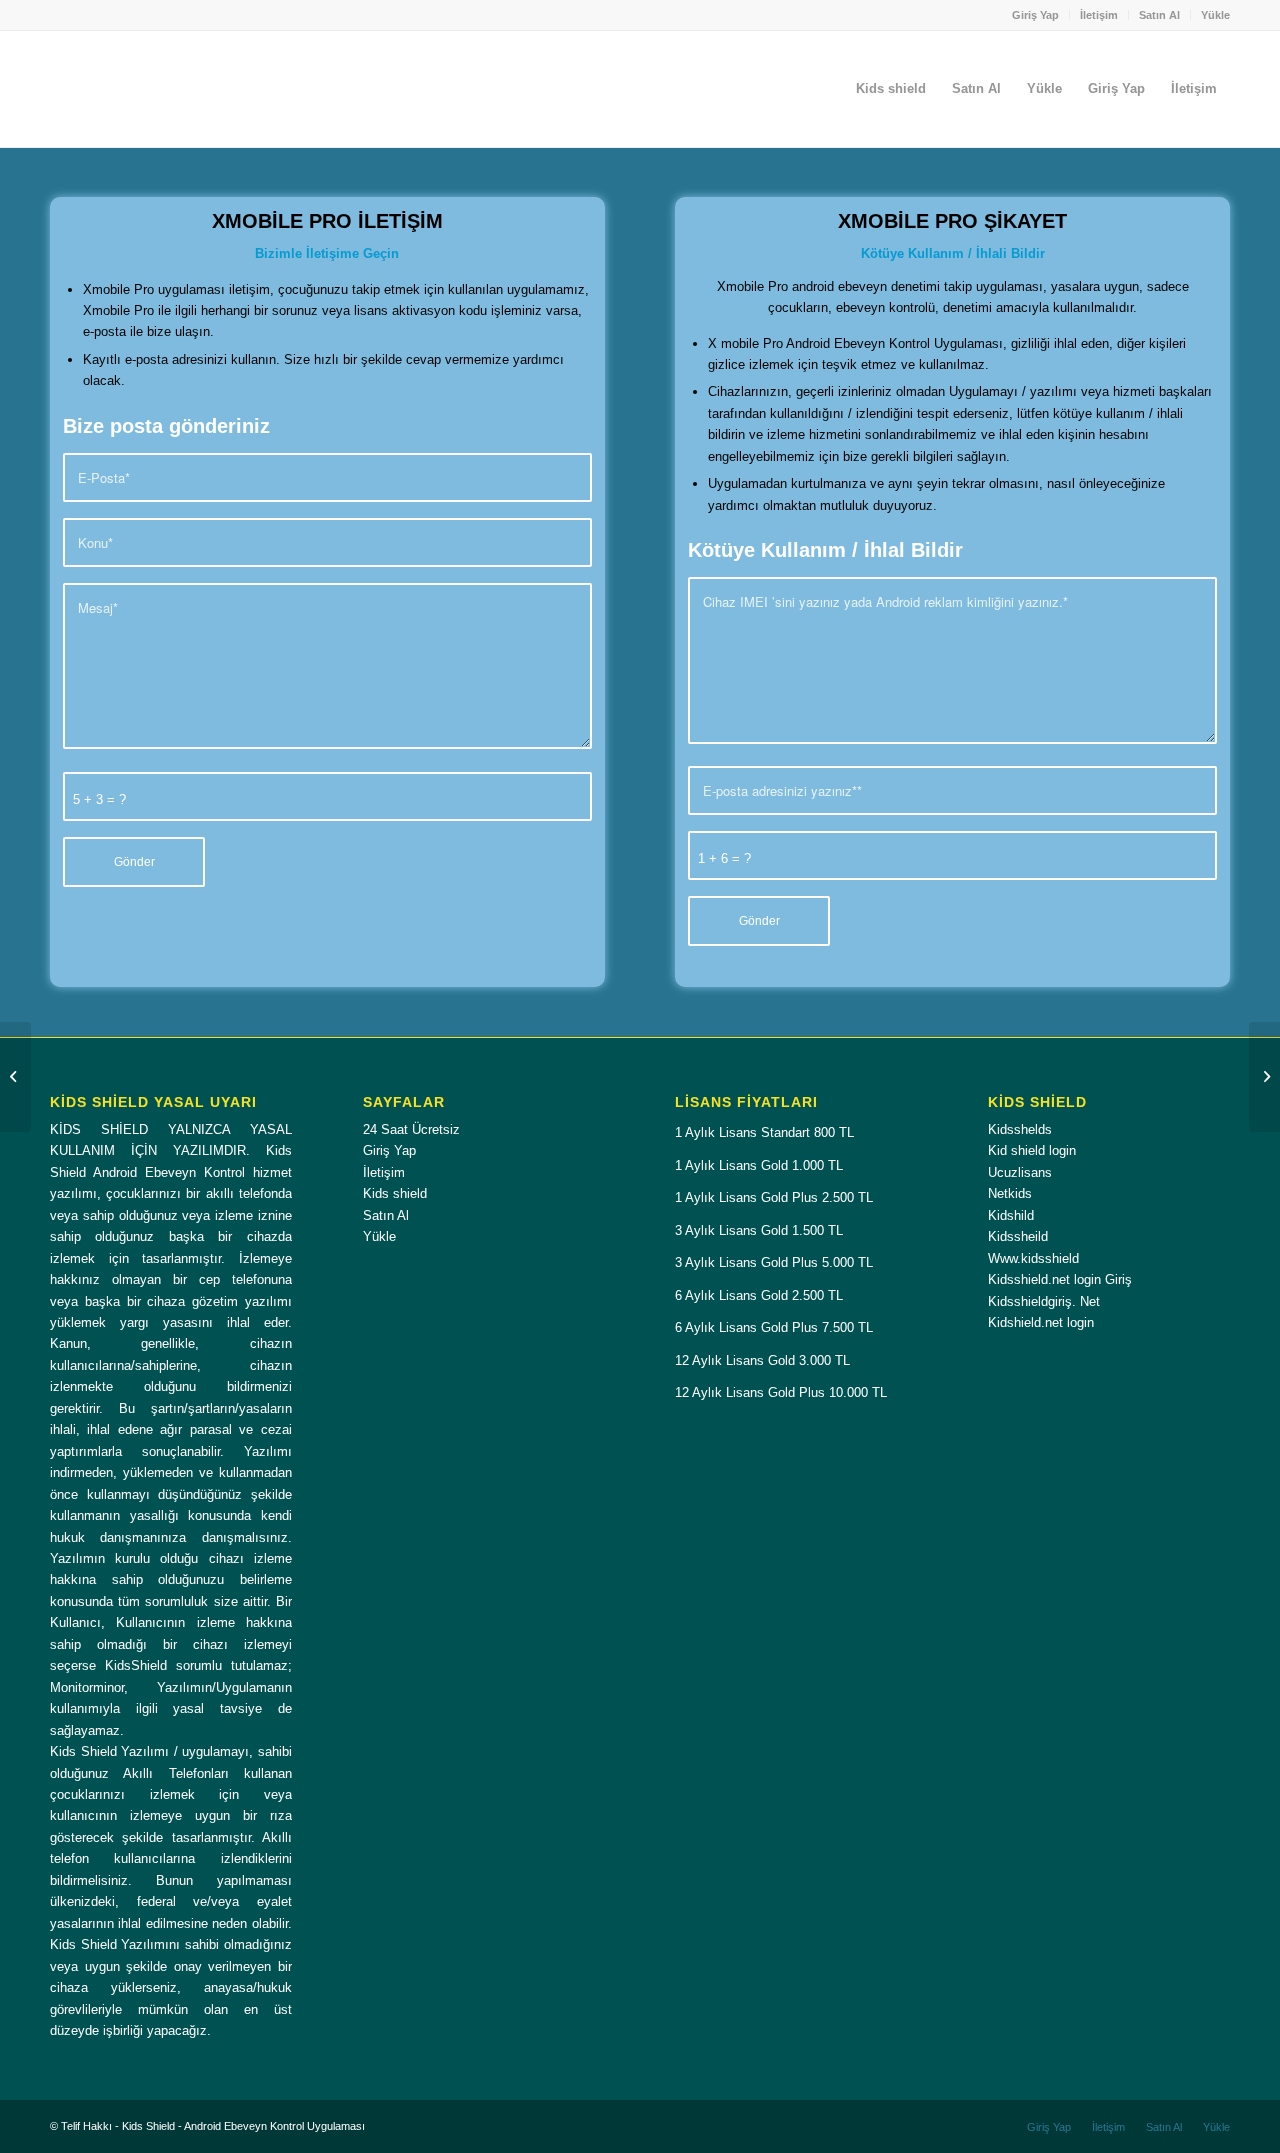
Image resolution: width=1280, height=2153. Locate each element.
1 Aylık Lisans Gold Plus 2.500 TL (774, 1197)
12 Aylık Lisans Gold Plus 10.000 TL (781, 1392)
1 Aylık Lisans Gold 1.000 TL (759, 1165)
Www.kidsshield (1033, 1258)
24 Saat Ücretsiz (411, 1129)
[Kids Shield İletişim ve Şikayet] (1264, 1077)
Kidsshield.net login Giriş (1060, 1279)
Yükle (1215, 15)
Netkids (1010, 1193)
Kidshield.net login (1041, 1322)
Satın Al (1159, 15)
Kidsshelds (1020, 1129)
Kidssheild (1018, 1236)
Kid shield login (1032, 1150)
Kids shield (395, 1193)
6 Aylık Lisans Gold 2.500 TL (759, 1295)
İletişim (1099, 15)
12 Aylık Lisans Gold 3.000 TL (762, 1360)
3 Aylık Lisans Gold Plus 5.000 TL (774, 1262)
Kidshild (1011, 1215)
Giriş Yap (1035, 15)
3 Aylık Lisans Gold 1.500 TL (759, 1230)
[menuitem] (1036, 15)
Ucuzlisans (1020, 1172)
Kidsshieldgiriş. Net (1044, 1301)
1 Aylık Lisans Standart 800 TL (764, 1132)
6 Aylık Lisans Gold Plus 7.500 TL (774, 1327)
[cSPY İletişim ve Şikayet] (15, 1077)
